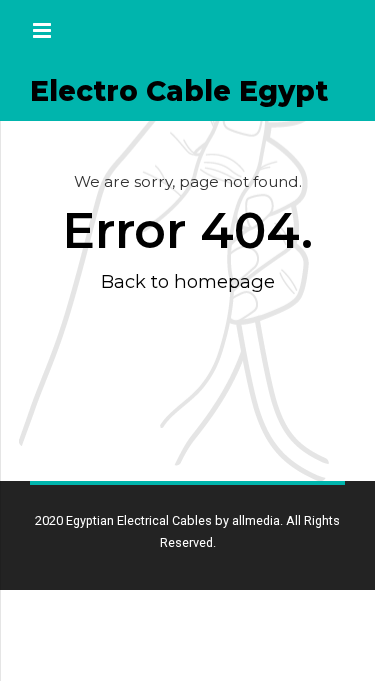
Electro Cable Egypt (179, 91)
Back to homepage (188, 281)
